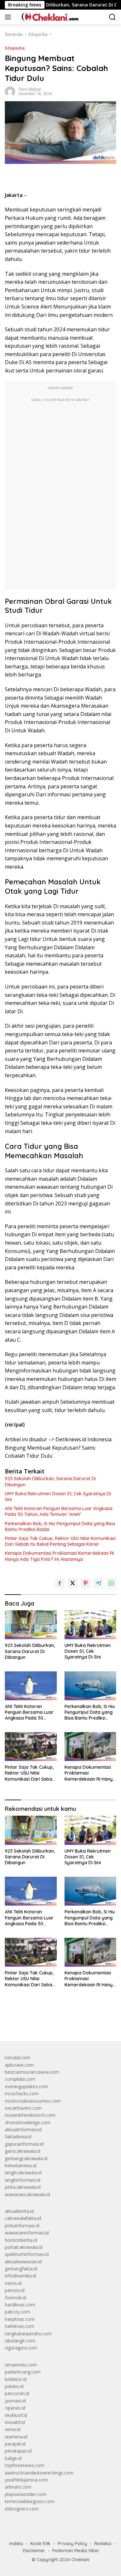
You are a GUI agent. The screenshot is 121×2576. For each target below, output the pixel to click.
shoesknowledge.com (28, 2122)
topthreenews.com (25, 2465)
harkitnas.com (20, 2326)
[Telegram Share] (98, 1583)
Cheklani (80, 2560)
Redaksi (103, 2544)
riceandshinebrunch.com (30, 2115)
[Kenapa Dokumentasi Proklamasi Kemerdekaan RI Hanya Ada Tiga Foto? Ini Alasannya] (91, 1747)
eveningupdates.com (26, 2086)
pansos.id (15, 2290)
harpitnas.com (20, 2319)
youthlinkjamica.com (26, 2480)
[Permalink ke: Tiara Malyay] (10, 91)
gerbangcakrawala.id (26, 2158)
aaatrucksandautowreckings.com (39, 2473)
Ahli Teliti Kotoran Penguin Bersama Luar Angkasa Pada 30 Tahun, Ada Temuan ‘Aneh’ (59, 1511)
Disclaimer (34, 2551)
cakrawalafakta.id (23, 2218)
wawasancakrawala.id (27, 2194)
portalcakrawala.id (24, 2247)
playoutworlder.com (26, 2494)
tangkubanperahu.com (28, 2334)
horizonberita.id (21, 2240)
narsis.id (13, 2283)
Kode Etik (40, 2544)
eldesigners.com (22, 2509)
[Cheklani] (48, 17)
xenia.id (13, 2429)
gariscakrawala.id (23, 2151)
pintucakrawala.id (23, 2187)
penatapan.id (18, 2451)
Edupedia (15, 48)
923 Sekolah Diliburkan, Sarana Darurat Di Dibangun (50, 1481)
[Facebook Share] (60, 1583)
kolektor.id (16, 2379)
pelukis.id (14, 2386)
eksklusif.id (16, 2415)
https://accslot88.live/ (27, 2021)
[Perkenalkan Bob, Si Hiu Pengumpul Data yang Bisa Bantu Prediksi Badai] (91, 1686)
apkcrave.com (19, 2065)
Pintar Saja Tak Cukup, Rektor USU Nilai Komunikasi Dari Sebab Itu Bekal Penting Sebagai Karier (60, 1541)
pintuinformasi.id (22, 2226)
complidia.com (20, 2079)
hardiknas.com (20, 2305)
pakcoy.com (17, 2312)
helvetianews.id (21, 2165)
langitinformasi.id (23, 2180)
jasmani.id (15, 2401)
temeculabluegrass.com (30, 2501)
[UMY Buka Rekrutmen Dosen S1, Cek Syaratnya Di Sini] (91, 1625)
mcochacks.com (22, 2093)
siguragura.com (21, 2348)
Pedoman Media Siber (76, 2551)
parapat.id (15, 2444)
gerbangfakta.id (21, 2269)
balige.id (13, 2458)
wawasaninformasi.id (27, 2233)
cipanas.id (15, 2408)
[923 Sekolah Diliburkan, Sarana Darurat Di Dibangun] (31, 1625)
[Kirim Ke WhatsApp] (111, 1583)
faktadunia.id (18, 2137)
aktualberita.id (19, 2211)
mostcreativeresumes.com (33, 2101)
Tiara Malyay (30, 89)
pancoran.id (17, 2393)
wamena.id (16, 2437)
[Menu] (9, 17)
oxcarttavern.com (23, 2108)
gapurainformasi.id (24, 2144)
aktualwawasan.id (23, 2262)
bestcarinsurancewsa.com (32, 2072)
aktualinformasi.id (23, 2129)
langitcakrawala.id (23, 2173)
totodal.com (18, 2057)
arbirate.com (18, 2487)
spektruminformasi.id (27, 2254)
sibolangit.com (20, 2341)
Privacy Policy (72, 2544)
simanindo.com (21, 2365)
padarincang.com (23, 2372)
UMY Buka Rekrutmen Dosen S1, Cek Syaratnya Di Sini (58, 1497)
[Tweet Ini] (73, 1583)
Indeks (16, 2544)
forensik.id (15, 2298)
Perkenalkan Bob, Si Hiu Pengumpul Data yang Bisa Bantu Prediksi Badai (60, 1526)
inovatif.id (15, 2422)
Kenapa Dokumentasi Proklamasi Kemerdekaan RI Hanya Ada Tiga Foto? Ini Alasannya (59, 1556)
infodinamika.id (20, 2276)
